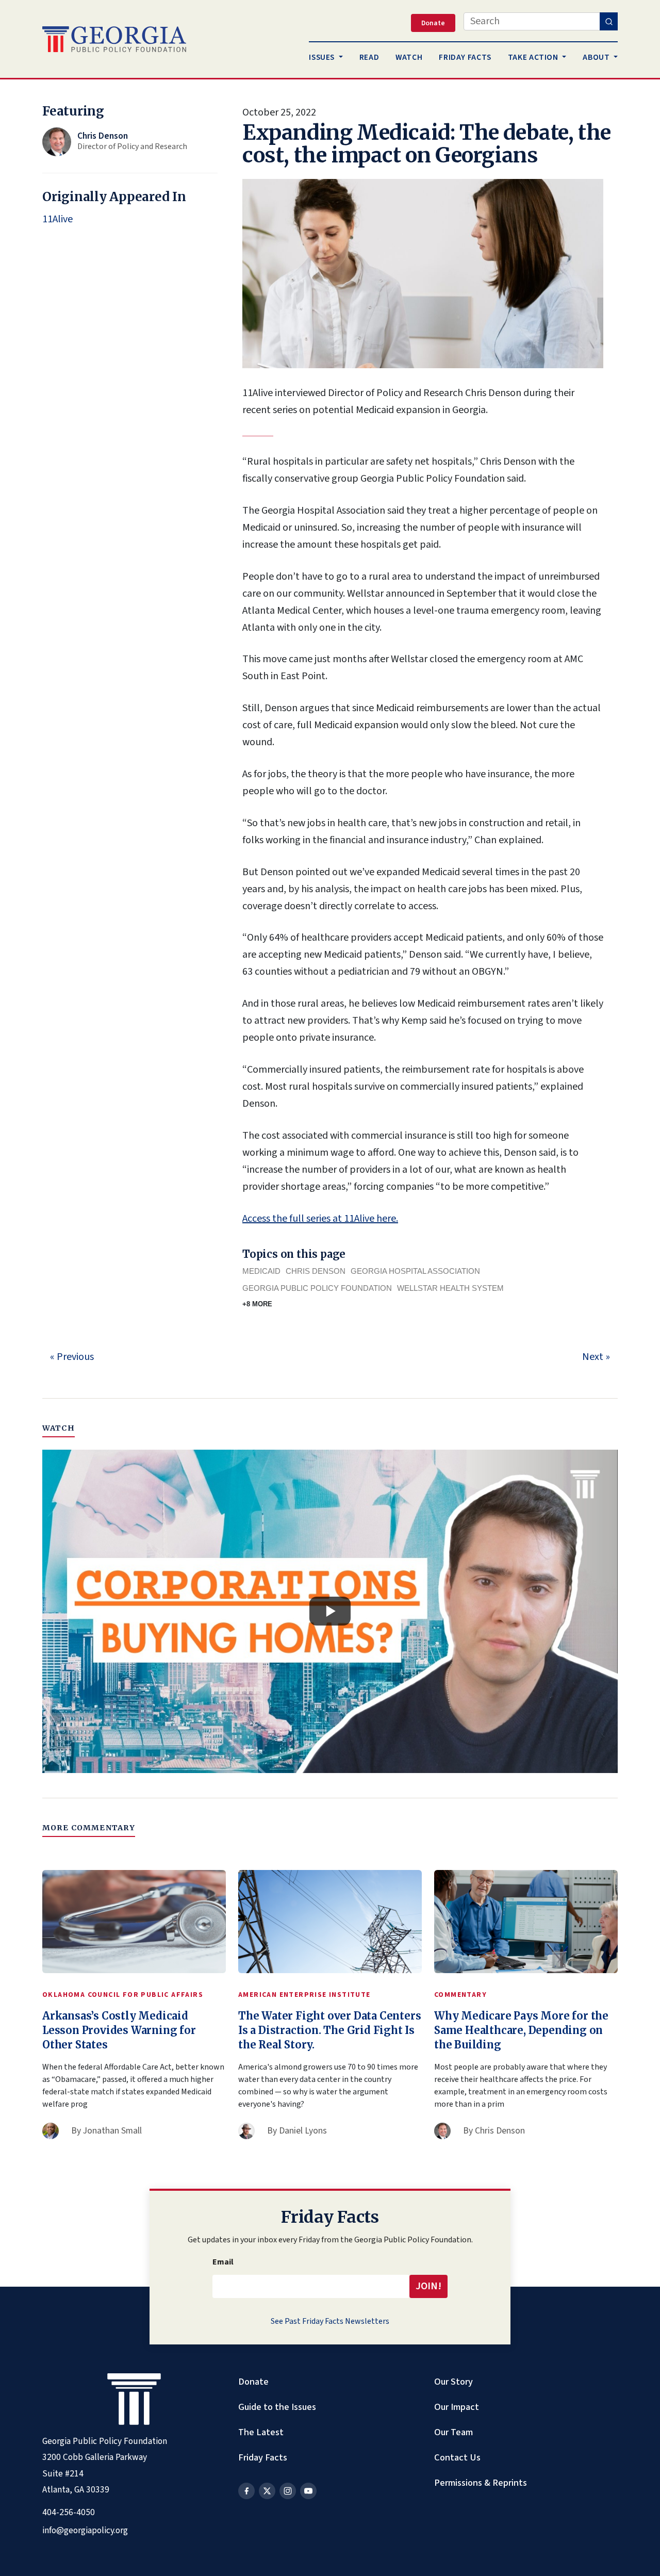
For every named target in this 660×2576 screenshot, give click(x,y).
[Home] (114, 39)
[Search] (609, 21)
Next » (596, 1357)
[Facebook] (246, 2491)
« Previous (72, 1357)
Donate (253, 2382)
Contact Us (457, 2457)
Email (223, 2262)
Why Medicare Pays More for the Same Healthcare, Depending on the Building (521, 2030)
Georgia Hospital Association (415, 1271)
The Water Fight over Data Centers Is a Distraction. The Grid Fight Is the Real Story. (329, 2030)
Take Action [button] (534, 57)
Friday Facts (263, 2457)
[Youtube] (308, 2491)
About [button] (597, 57)
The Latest (261, 2432)
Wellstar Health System (450, 1288)
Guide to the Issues (277, 2407)
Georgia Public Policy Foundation (317, 1288)
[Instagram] (288, 2491)
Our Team (453, 2432)
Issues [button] (323, 57)
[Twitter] (267, 2491)
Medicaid (261, 1271)
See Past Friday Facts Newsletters (330, 2321)
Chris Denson (316, 1271)
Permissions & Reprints (481, 2483)
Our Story (453, 2382)
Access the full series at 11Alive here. (320, 1219)
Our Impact (457, 2407)
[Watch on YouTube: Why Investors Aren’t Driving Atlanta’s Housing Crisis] (330, 1612)
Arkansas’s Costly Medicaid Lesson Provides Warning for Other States (119, 2030)
